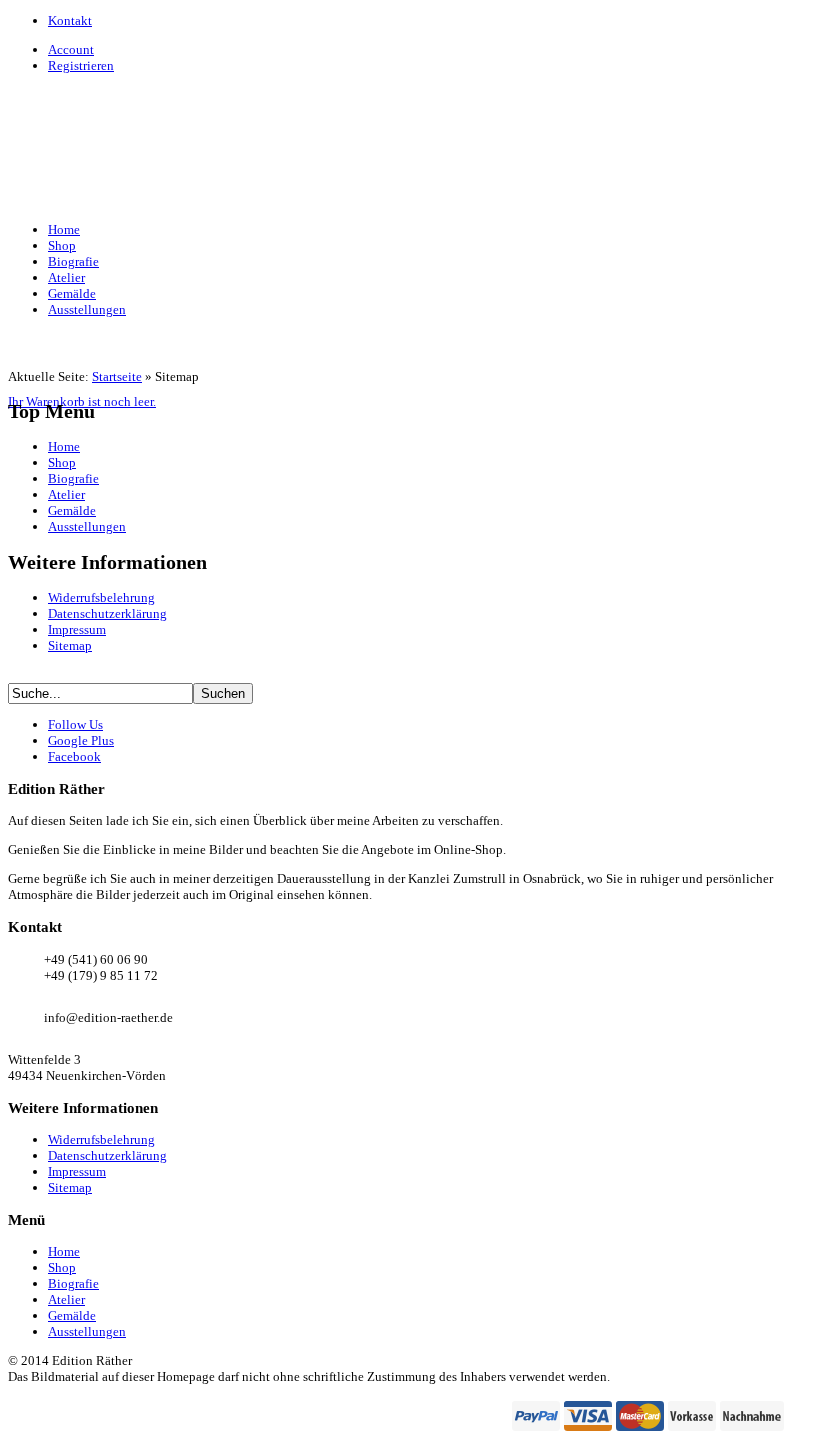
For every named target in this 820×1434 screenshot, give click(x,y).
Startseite (117, 376)
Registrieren (81, 65)
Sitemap (70, 645)
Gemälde (72, 510)
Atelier (66, 494)
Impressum (77, 629)
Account (71, 49)
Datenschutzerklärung (107, 613)
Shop (62, 462)
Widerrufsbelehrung (101, 597)
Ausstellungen (87, 526)
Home (64, 446)
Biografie (73, 478)
